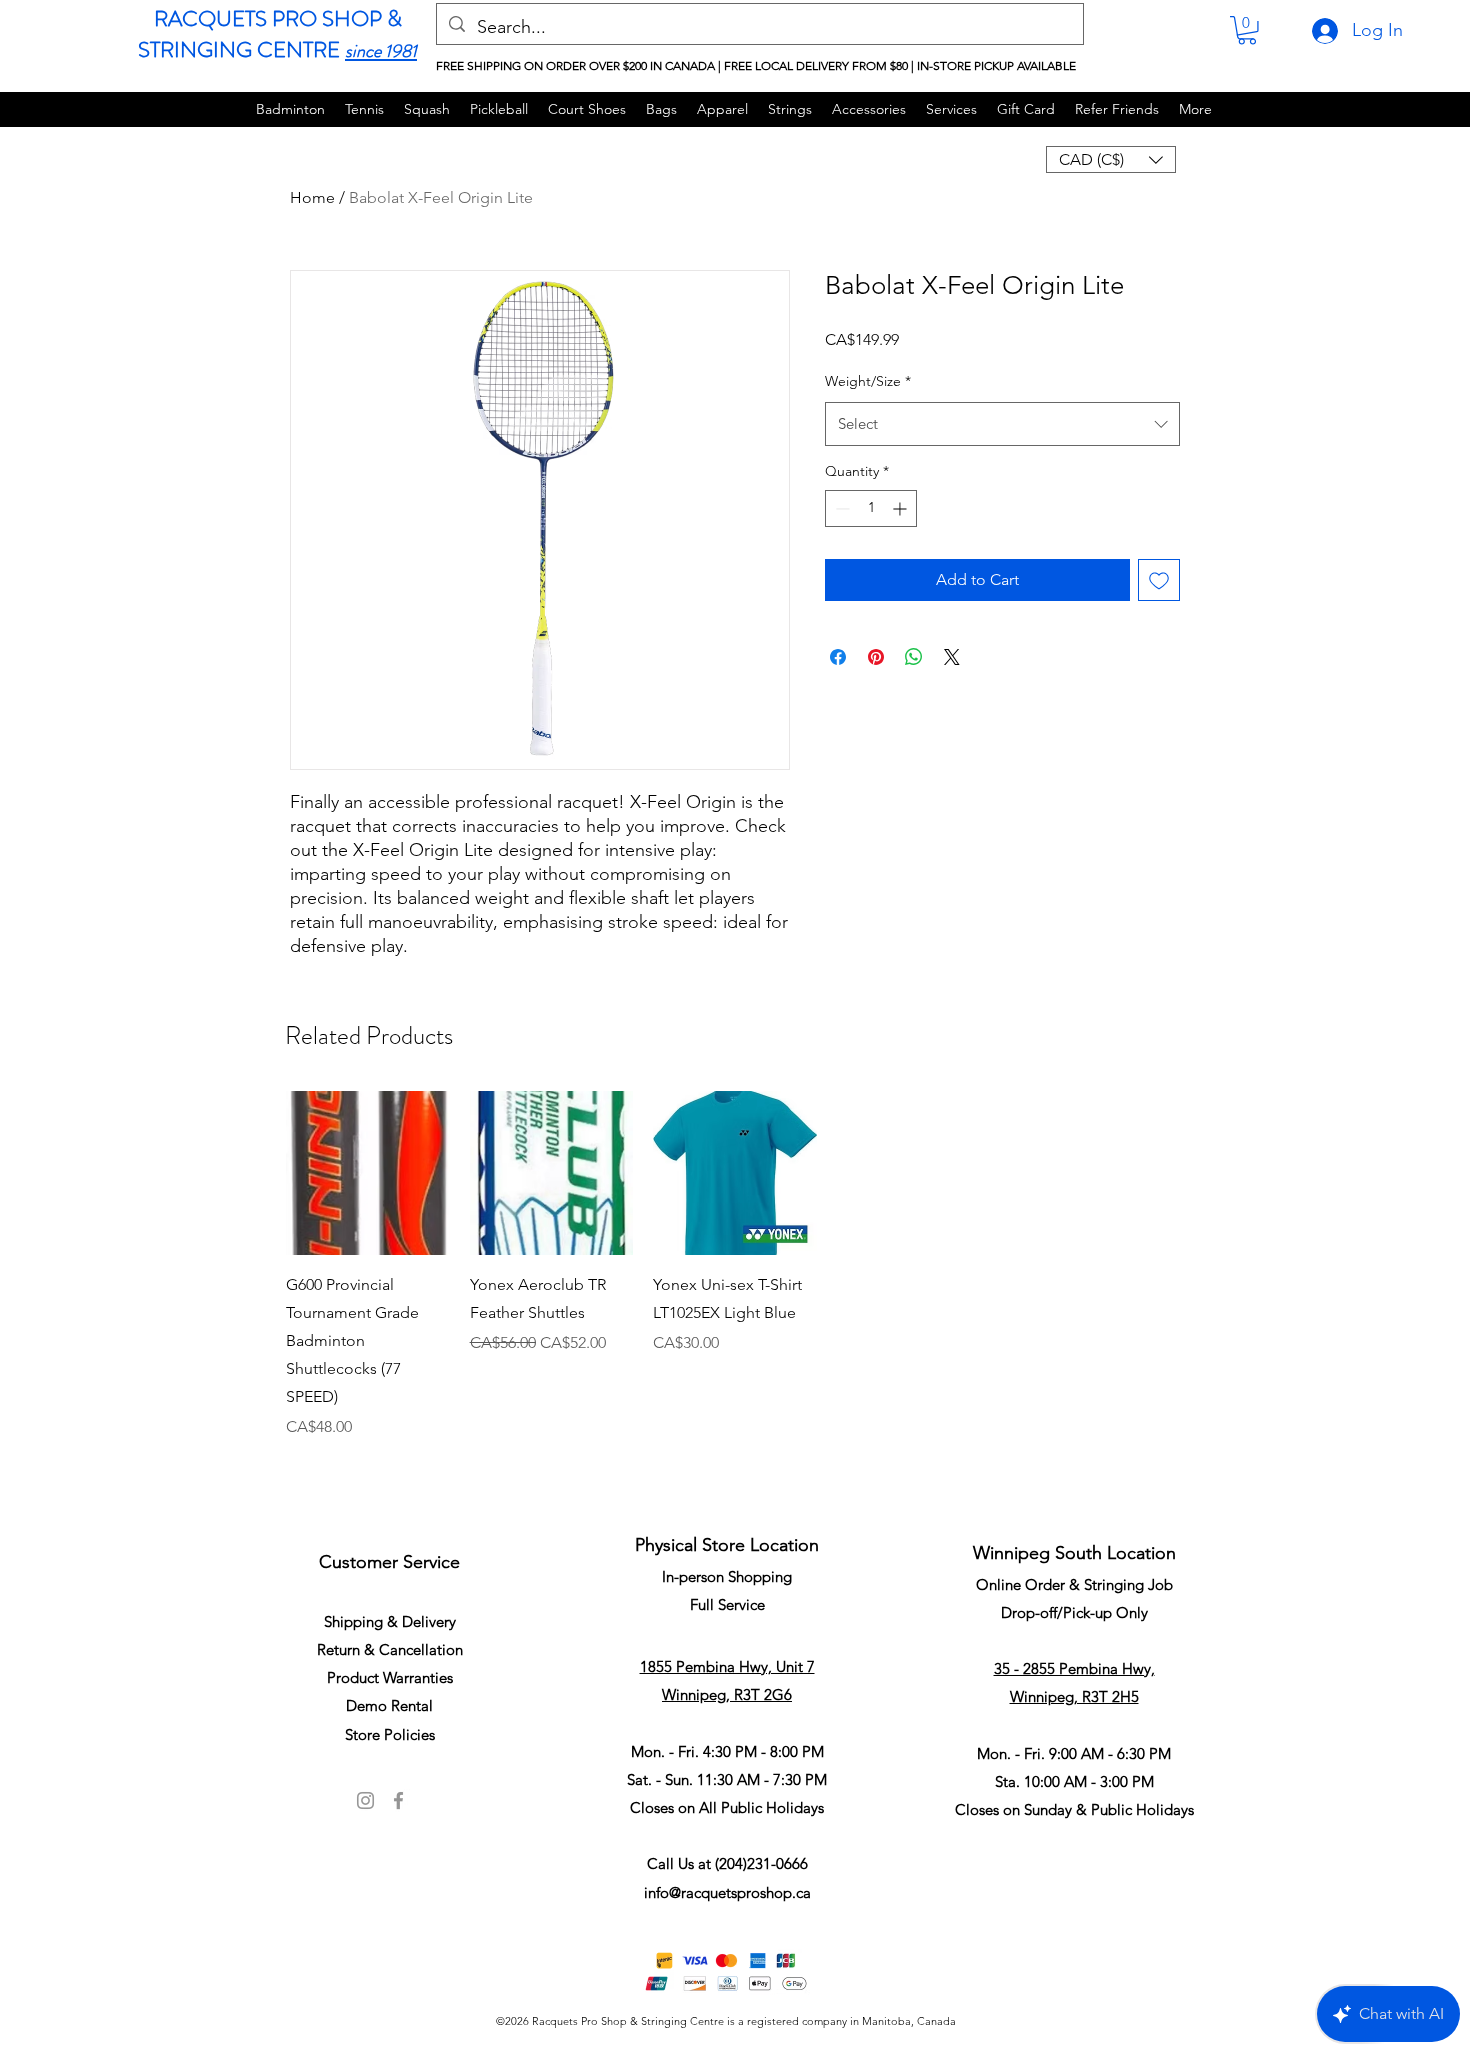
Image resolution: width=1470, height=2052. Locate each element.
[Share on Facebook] (838, 657)
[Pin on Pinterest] (876, 657)
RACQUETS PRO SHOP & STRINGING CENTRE (270, 34)
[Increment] (901, 508)
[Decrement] (840, 508)
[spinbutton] (871, 508)
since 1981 (381, 51)
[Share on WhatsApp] (914, 657)
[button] (1247, 30)
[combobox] (1002, 424)
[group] (735, 1291)
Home (312, 197)
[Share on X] (952, 657)
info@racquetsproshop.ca (727, 1892)
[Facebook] (398, 1800)
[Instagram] (365, 1800)
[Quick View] (368, 1173)
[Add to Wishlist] (1159, 580)
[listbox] (1111, 159)
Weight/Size (868, 381)
